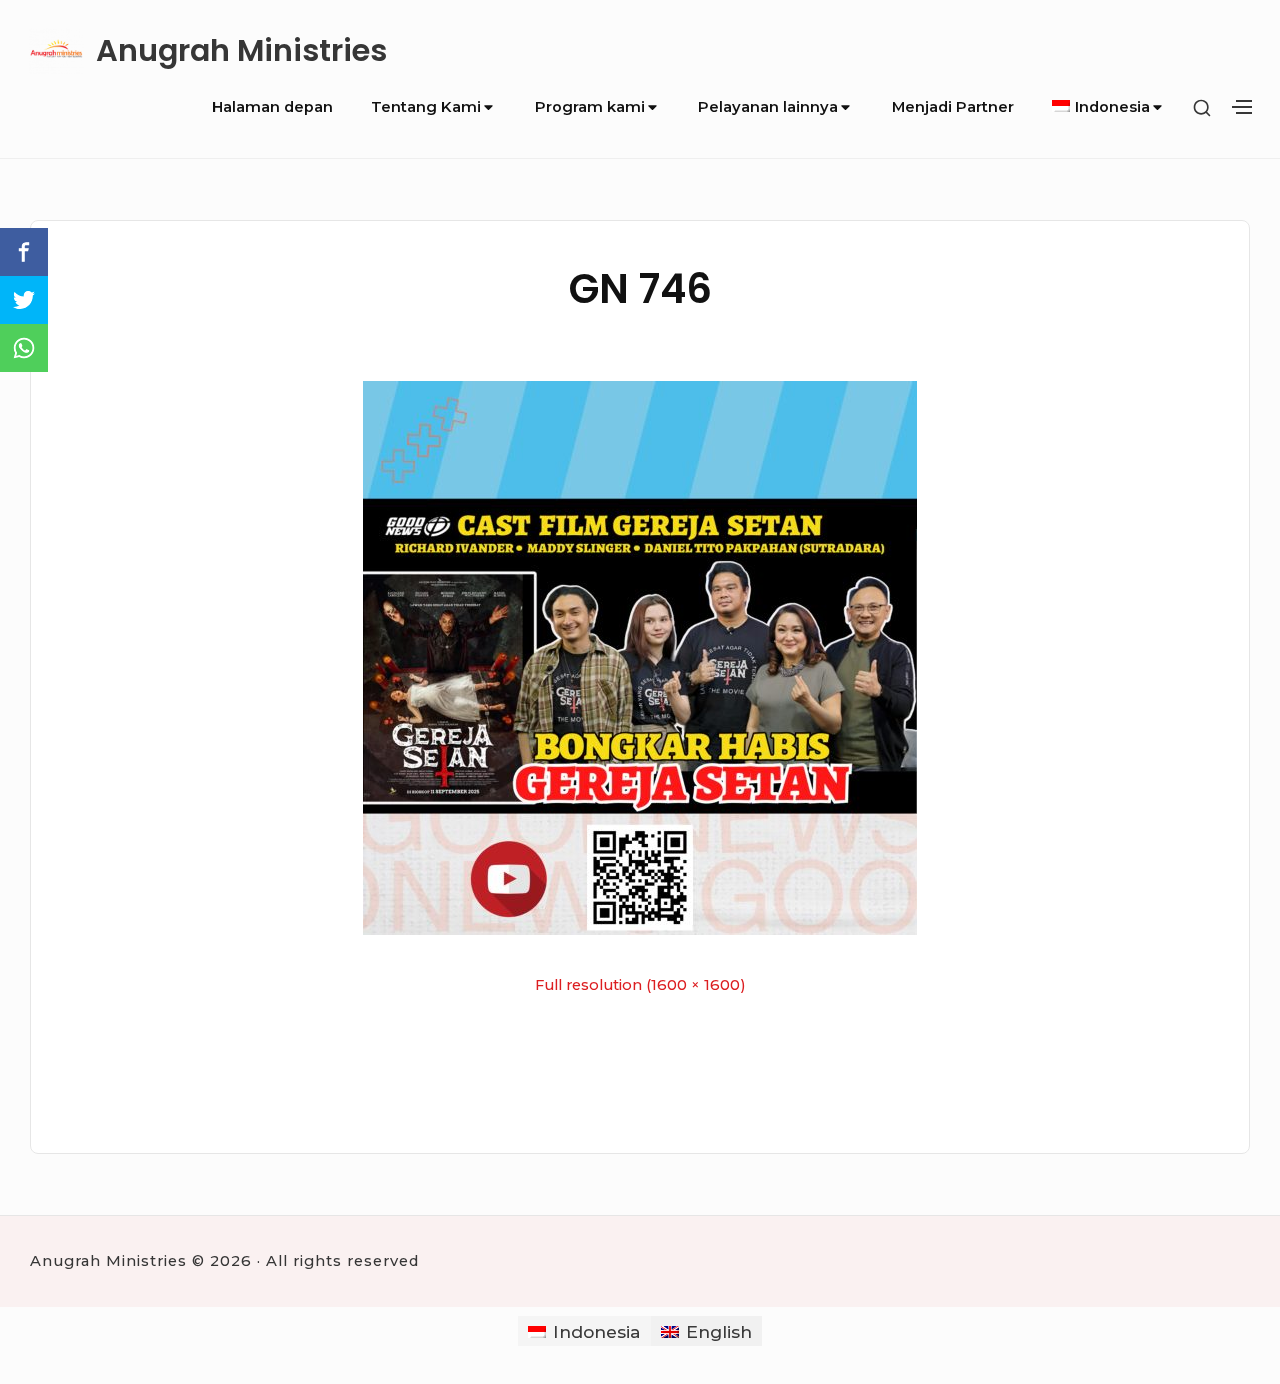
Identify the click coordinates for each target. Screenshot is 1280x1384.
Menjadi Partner (953, 107)
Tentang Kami (426, 107)
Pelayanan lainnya (768, 107)
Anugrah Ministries (241, 50)
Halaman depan (272, 107)
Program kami (590, 107)
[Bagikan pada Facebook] (24, 252)
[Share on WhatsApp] (24, 348)
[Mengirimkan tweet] (24, 300)
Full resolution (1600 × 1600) (640, 985)
